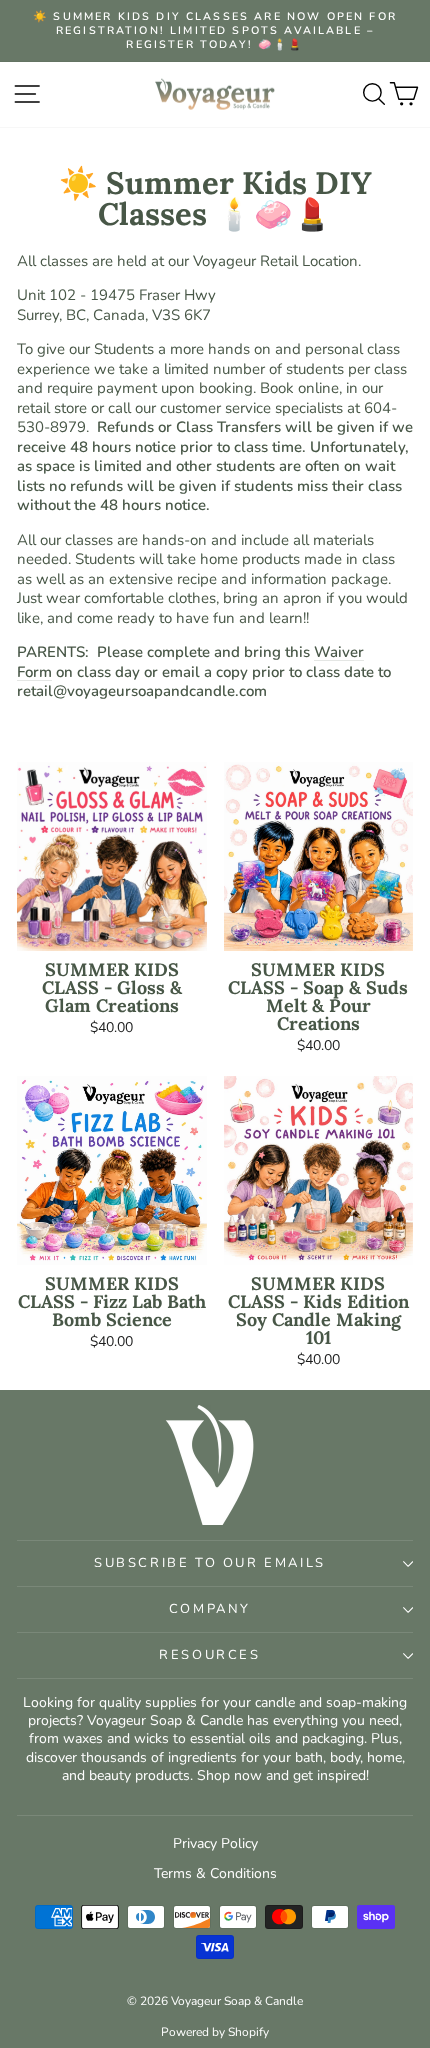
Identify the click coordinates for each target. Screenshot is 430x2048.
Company (210, 1609)
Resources (209, 1655)
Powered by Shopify (215, 2032)
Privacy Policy (215, 1843)
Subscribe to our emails (210, 1563)
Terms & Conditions (215, 1873)
